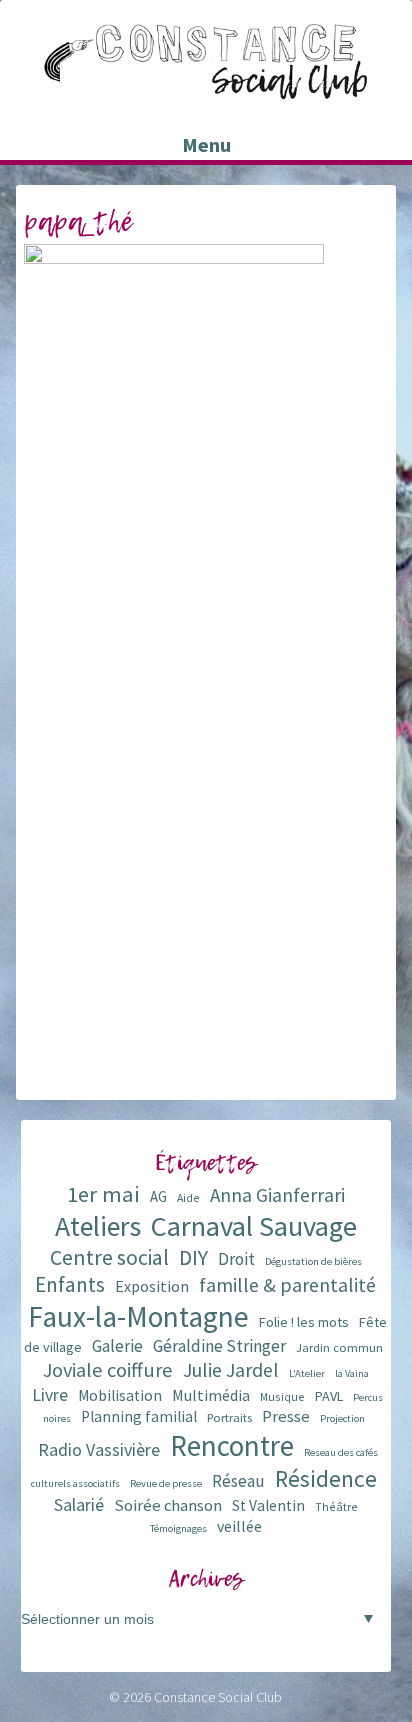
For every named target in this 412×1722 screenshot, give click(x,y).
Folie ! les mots (304, 1322)
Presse (286, 1416)
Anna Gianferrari (277, 1195)
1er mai (103, 1194)
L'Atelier (307, 1373)
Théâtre (336, 1506)
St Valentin (268, 1505)
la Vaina (352, 1373)
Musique (282, 1396)
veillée (239, 1526)
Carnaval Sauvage (254, 1226)
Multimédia (211, 1395)
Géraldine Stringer (219, 1346)
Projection (342, 1418)
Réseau (238, 1481)
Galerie (117, 1346)
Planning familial (139, 1416)
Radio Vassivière (99, 1449)
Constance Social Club (218, 1697)
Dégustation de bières (313, 1261)
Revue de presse (166, 1483)
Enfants (70, 1284)
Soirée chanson (168, 1505)
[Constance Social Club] (206, 91)
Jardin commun (339, 1347)
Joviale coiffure (108, 1370)
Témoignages (178, 1528)
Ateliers (98, 1226)
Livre (50, 1394)
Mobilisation (120, 1395)
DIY (193, 1257)
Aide (188, 1197)
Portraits (229, 1417)
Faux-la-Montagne (138, 1316)
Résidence (326, 1478)
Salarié (79, 1504)
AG (158, 1196)
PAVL (329, 1396)
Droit (236, 1259)
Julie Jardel (231, 1369)
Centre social (109, 1257)
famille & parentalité (287, 1284)
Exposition (152, 1286)
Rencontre (232, 1445)
